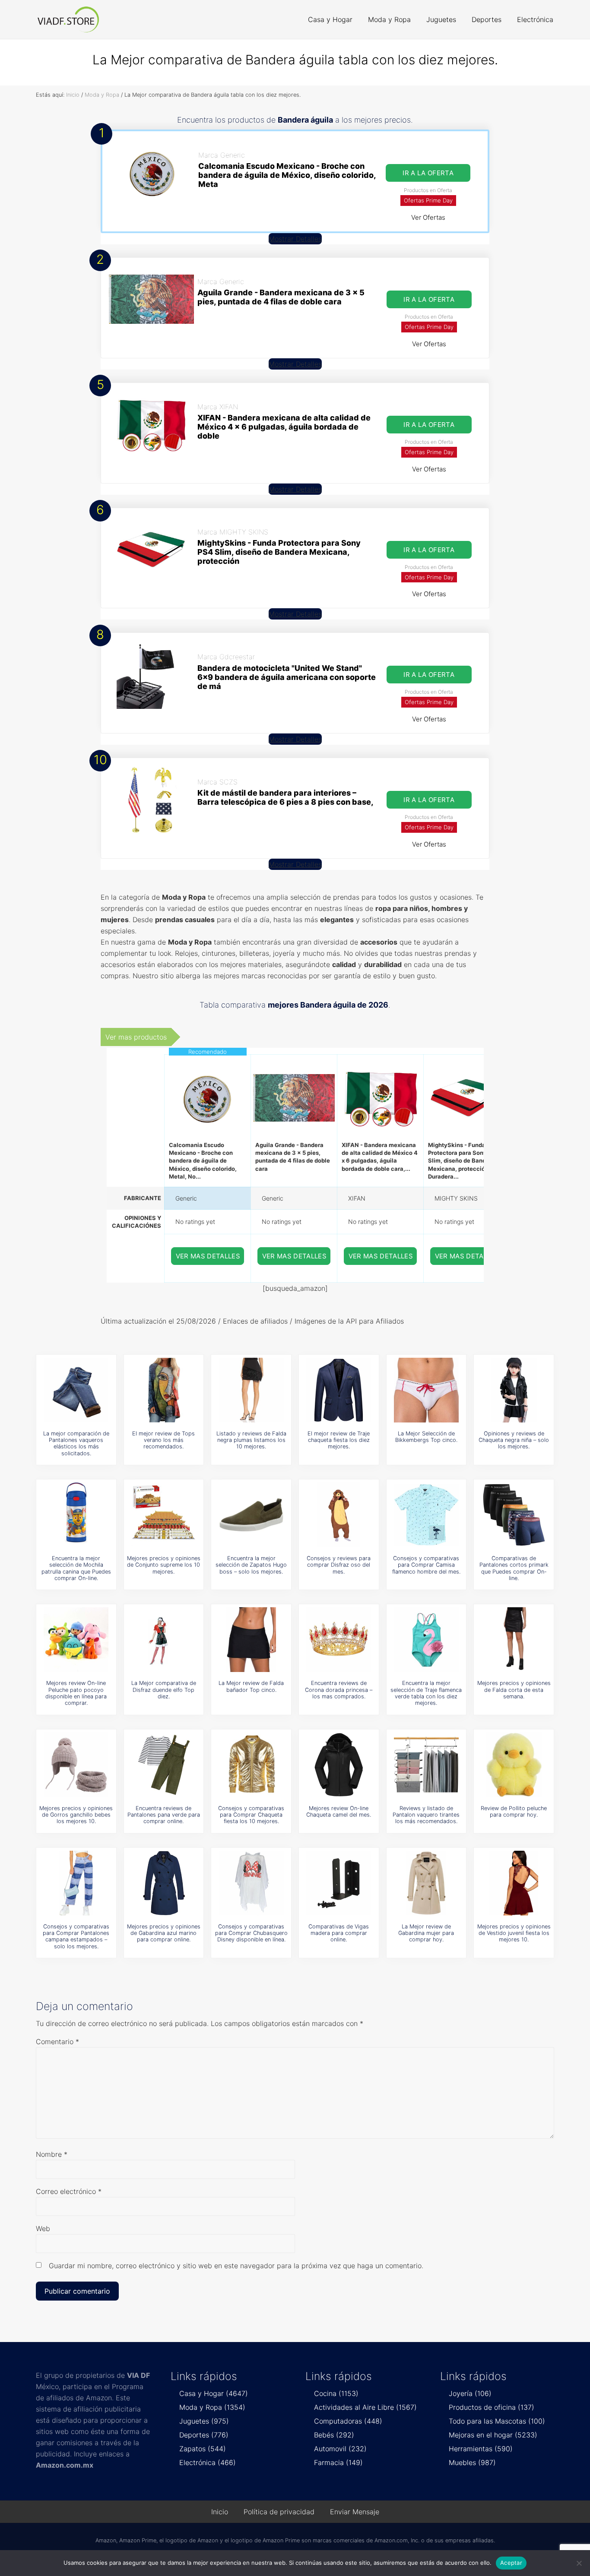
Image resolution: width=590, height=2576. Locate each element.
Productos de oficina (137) (492, 2407)
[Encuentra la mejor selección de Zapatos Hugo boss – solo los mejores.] (251, 1515)
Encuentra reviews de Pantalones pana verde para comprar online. (164, 1815)
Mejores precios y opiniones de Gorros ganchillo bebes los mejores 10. (76, 1815)
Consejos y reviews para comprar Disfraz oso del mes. (339, 1565)
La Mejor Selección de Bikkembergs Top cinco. (426, 1437)
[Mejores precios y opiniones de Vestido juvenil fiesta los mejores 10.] (514, 1883)
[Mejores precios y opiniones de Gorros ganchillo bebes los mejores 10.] (76, 1765)
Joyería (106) (470, 2393)
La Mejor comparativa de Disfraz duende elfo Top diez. (164, 1690)
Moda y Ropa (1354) (212, 2407)
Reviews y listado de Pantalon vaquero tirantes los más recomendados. (426, 1815)
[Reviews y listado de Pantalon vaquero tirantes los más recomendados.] (426, 1765)
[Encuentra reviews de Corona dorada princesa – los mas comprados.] (339, 1640)
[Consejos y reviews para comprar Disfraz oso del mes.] (339, 1515)
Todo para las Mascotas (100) (497, 2421)
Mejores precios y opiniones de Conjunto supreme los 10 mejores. (164, 1565)
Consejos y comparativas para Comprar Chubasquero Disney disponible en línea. (251, 1933)
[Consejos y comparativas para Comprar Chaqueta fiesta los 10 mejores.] (251, 1765)
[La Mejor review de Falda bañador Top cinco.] (251, 1640)
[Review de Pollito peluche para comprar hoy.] (514, 1765)
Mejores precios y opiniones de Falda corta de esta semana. (514, 1690)
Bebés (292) (334, 2435)
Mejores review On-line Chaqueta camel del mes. (339, 1811)
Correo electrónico (69, 2191)
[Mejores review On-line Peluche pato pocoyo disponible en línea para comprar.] (76, 1640)
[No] (579, 2563)
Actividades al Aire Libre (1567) (365, 2407)
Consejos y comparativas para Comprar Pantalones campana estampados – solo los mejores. (76, 1936)
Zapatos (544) (203, 2449)
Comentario (57, 2042)
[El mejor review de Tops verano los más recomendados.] (164, 1390)
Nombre (52, 2154)
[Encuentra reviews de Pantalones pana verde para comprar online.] (164, 1765)
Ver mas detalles (208, 1256)
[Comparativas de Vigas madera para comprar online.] (339, 1883)
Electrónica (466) (208, 2462)
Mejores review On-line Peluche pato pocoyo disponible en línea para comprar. (76, 1693)
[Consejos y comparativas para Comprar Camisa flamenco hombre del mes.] (426, 1515)
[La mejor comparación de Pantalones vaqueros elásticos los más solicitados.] (76, 1390)
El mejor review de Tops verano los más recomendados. (163, 1440)
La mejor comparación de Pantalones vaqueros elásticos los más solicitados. (76, 1443)
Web (43, 2228)
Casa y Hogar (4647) (214, 2393)
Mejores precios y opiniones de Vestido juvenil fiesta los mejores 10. (514, 1933)
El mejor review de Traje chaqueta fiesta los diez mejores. (339, 1440)
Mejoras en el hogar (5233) (493, 2435)
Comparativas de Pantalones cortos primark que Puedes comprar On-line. (514, 1568)
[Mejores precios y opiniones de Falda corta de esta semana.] (514, 1640)
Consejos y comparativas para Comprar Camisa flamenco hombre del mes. (426, 1565)
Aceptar (511, 2563)
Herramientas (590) (481, 2449)
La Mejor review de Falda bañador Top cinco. (251, 1686)
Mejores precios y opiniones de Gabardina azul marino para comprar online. (164, 1933)
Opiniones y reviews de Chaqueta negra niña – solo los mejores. (514, 1440)
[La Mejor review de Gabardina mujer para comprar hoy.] (426, 1883)
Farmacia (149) (338, 2462)
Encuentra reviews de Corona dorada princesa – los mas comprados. (339, 1690)
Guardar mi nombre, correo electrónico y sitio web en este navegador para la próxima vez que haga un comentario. (236, 2266)
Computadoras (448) (348, 2421)
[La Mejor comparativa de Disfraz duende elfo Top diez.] (164, 1640)
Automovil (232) (340, 2449)
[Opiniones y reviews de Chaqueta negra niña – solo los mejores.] (514, 1390)
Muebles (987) (472, 2462)
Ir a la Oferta (428, 173)
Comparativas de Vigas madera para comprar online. (339, 1933)
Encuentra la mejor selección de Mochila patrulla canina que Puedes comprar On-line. (76, 1568)
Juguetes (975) (204, 2421)
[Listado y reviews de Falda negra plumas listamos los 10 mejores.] (251, 1390)
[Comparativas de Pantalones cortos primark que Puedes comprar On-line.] (514, 1515)
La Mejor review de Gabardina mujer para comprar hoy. (426, 1933)
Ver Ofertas (428, 217)
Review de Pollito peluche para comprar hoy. (514, 1811)
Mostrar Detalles (295, 239)
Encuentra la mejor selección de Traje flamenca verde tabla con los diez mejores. (426, 1693)
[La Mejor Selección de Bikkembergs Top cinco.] (426, 1390)
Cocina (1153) (336, 2393)
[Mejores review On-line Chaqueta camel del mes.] (339, 1765)
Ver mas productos (136, 1037)
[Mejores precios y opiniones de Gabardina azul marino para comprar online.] (164, 1883)
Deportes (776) (204, 2435)
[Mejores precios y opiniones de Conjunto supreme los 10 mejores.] (164, 1515)
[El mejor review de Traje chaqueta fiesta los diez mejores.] (339, 1390)
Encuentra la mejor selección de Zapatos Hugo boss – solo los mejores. (251, 1565)
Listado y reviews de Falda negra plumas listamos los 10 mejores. (251, 1440)
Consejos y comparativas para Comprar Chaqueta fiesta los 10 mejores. (251, 1815)
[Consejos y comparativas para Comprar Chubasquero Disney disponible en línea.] (251, 1883)
